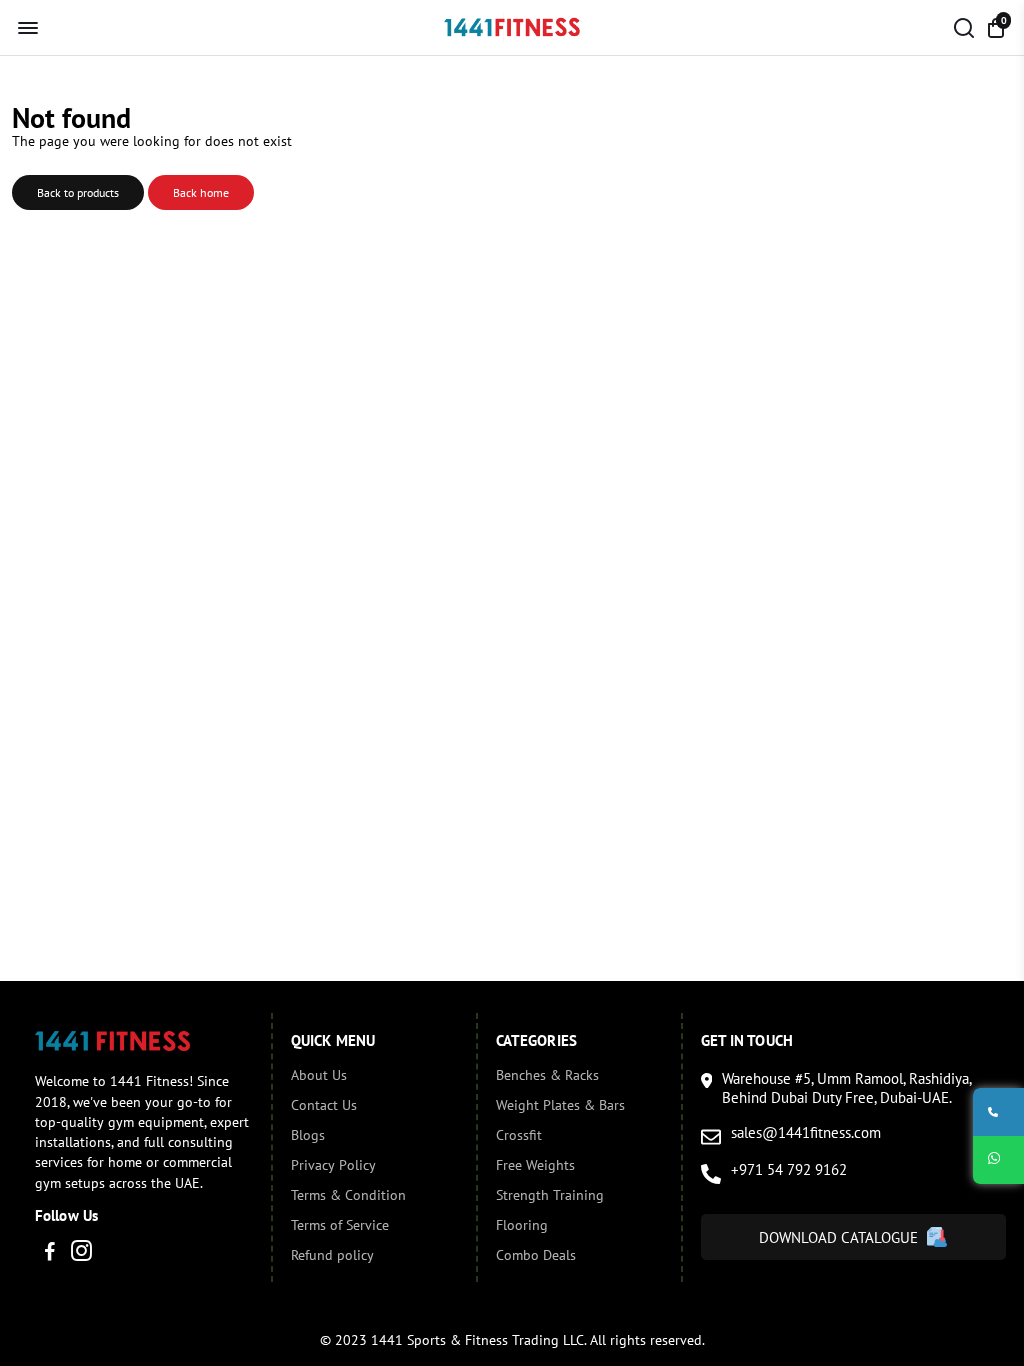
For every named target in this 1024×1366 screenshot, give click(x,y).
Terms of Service (340, 1225)
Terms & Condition (348, 1195)
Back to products (78, 192)
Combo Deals (536, 1255)
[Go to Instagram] (81, 1253)
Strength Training (550, 1195)
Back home (201, 192)
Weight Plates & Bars (560, 1105)
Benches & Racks (547, 1075)
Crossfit (519, 1135)
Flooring (522, 1225)
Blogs (308, 1135)
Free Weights (535, 1165)
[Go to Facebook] (50, 1253)
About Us (319, 1075)
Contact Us (324, 1105)
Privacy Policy (333, 1165)
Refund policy (332, 1255)
